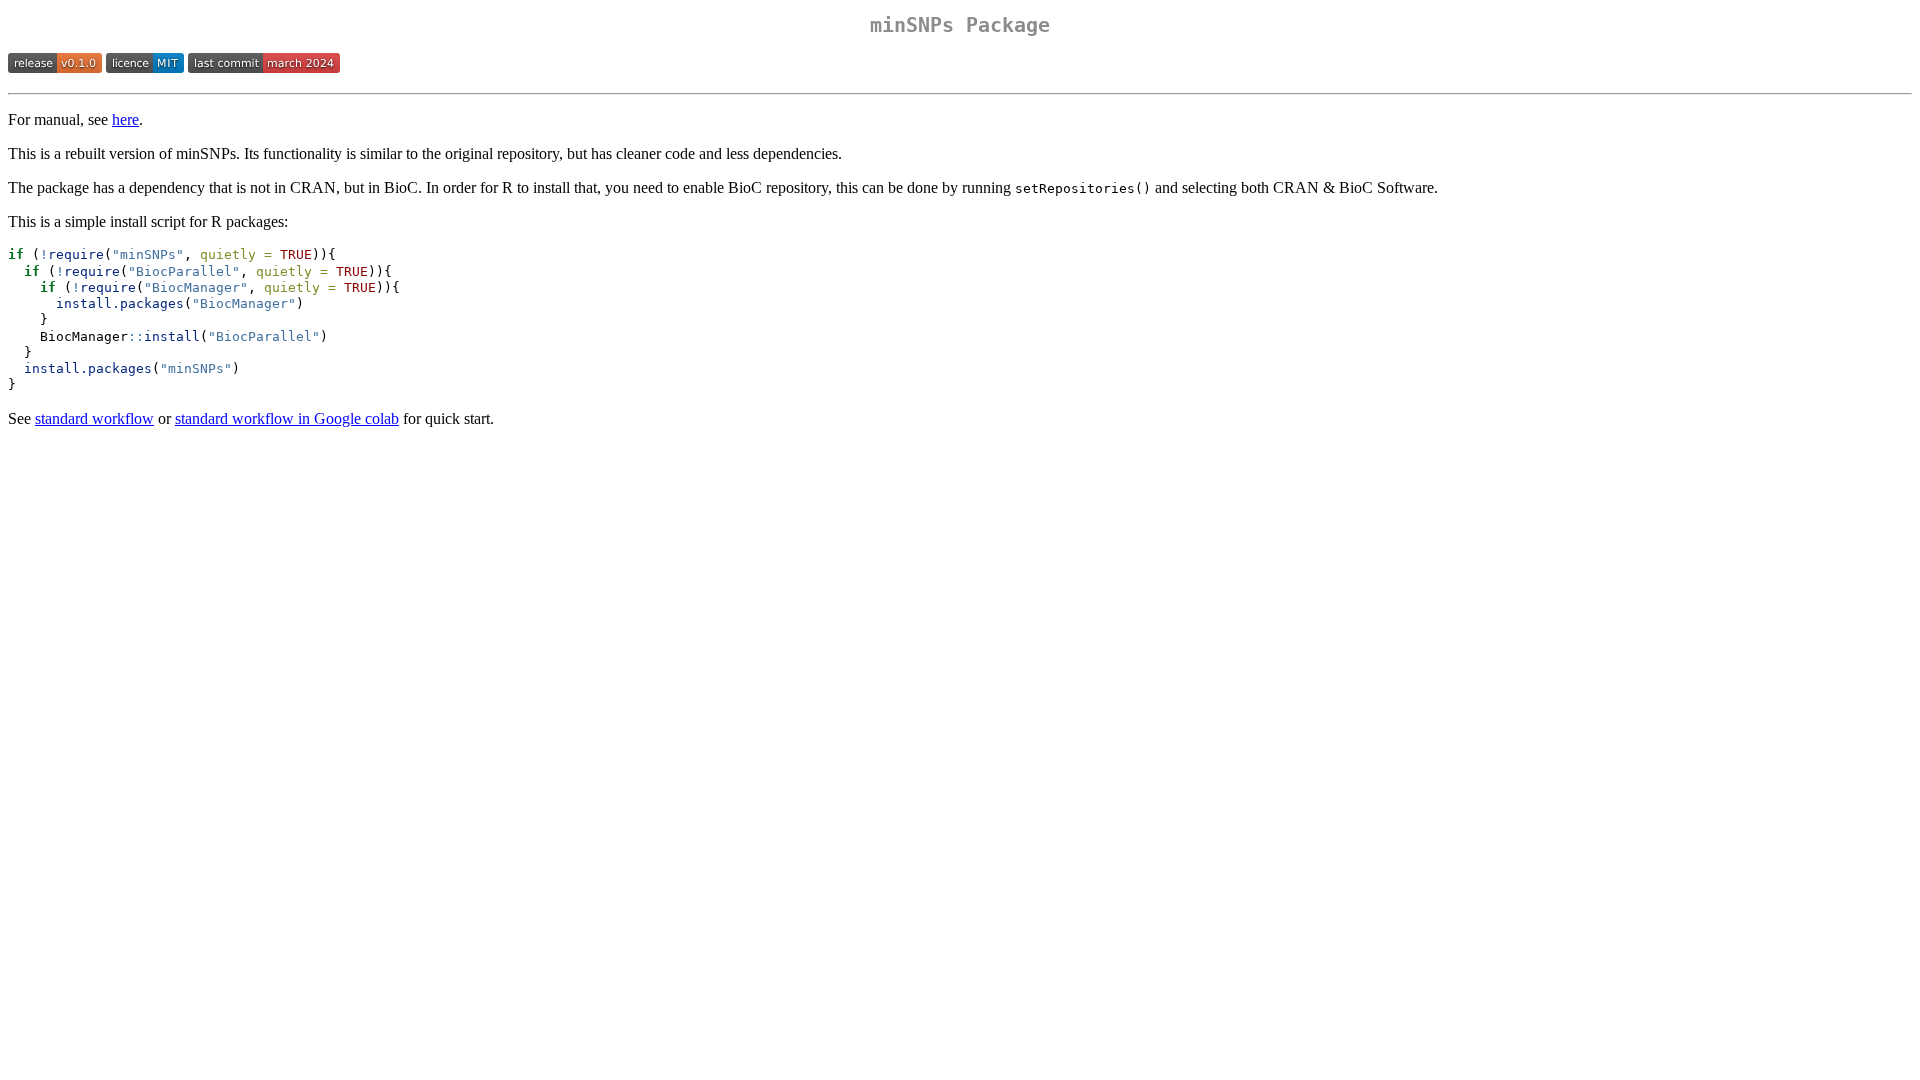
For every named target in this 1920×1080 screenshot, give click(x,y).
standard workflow (94, 418)
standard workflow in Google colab (287, 418)
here (125, 119)
